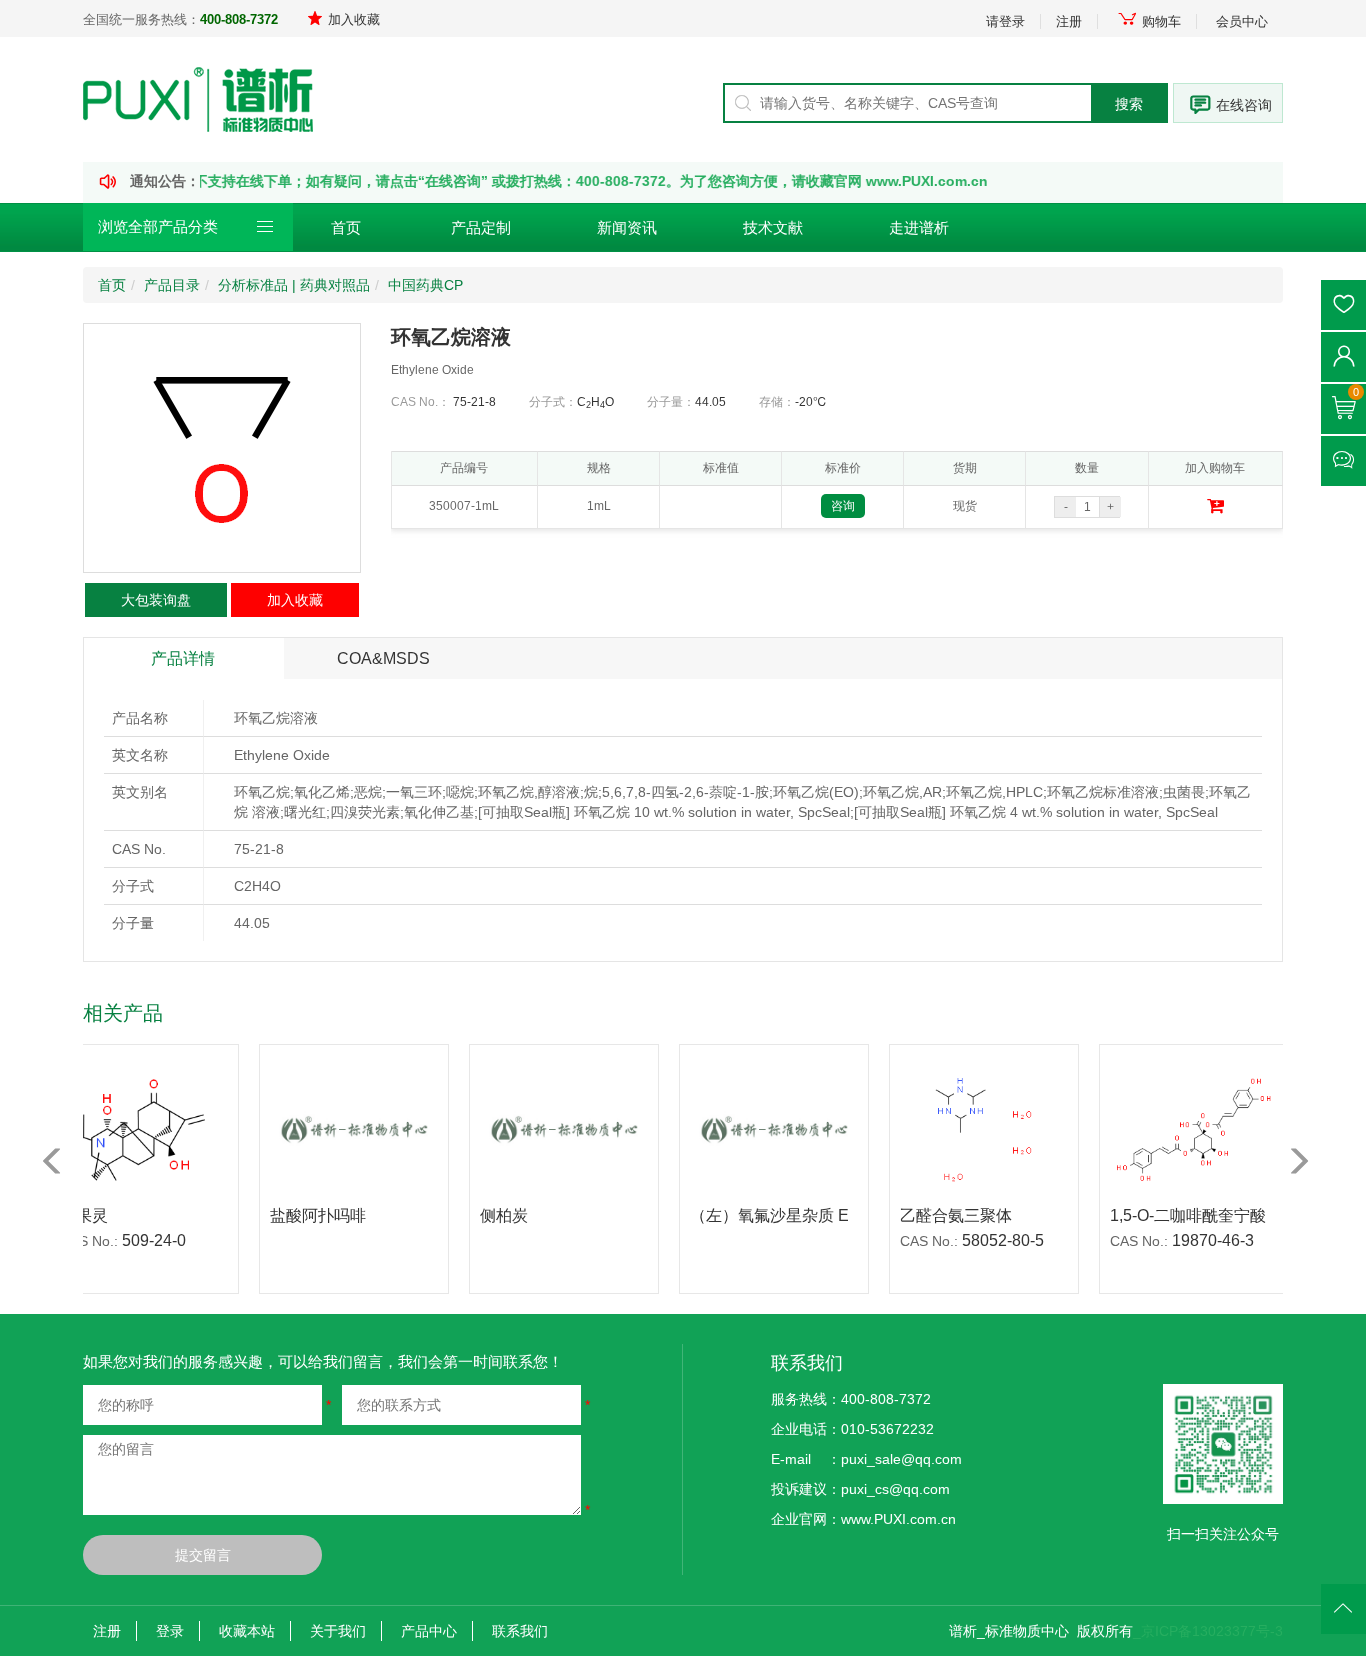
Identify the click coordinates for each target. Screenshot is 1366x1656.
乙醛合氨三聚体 (930, 1215)
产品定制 (481, 227)
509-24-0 (128, 1240)
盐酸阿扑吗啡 (292, 1215)
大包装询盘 (156, 600)
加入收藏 (354, 19)
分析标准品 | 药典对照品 (294, 285)
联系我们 (520, 1631)
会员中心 (1242, 21)
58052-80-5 (977, 1240)
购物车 (1161, 21)
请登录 (1005, 21)
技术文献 (773, 227)
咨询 (843, 506)
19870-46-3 (1187, 1240)
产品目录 (172, 285)
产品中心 (429, 1631)
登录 (170, 1631)
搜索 (1129, 104)
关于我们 (338, 1631)
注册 (1069, 21)
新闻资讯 (627, 227)
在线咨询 (1244, 105)
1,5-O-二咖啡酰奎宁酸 (1162, 1215)
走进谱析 (919, 227)
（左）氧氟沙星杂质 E (743, 1215)
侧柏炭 (478, 1215)
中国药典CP (425, 285)
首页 (346, 227)
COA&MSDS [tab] (383, 658)
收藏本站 (247, 1631)
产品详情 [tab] (183, 658)
